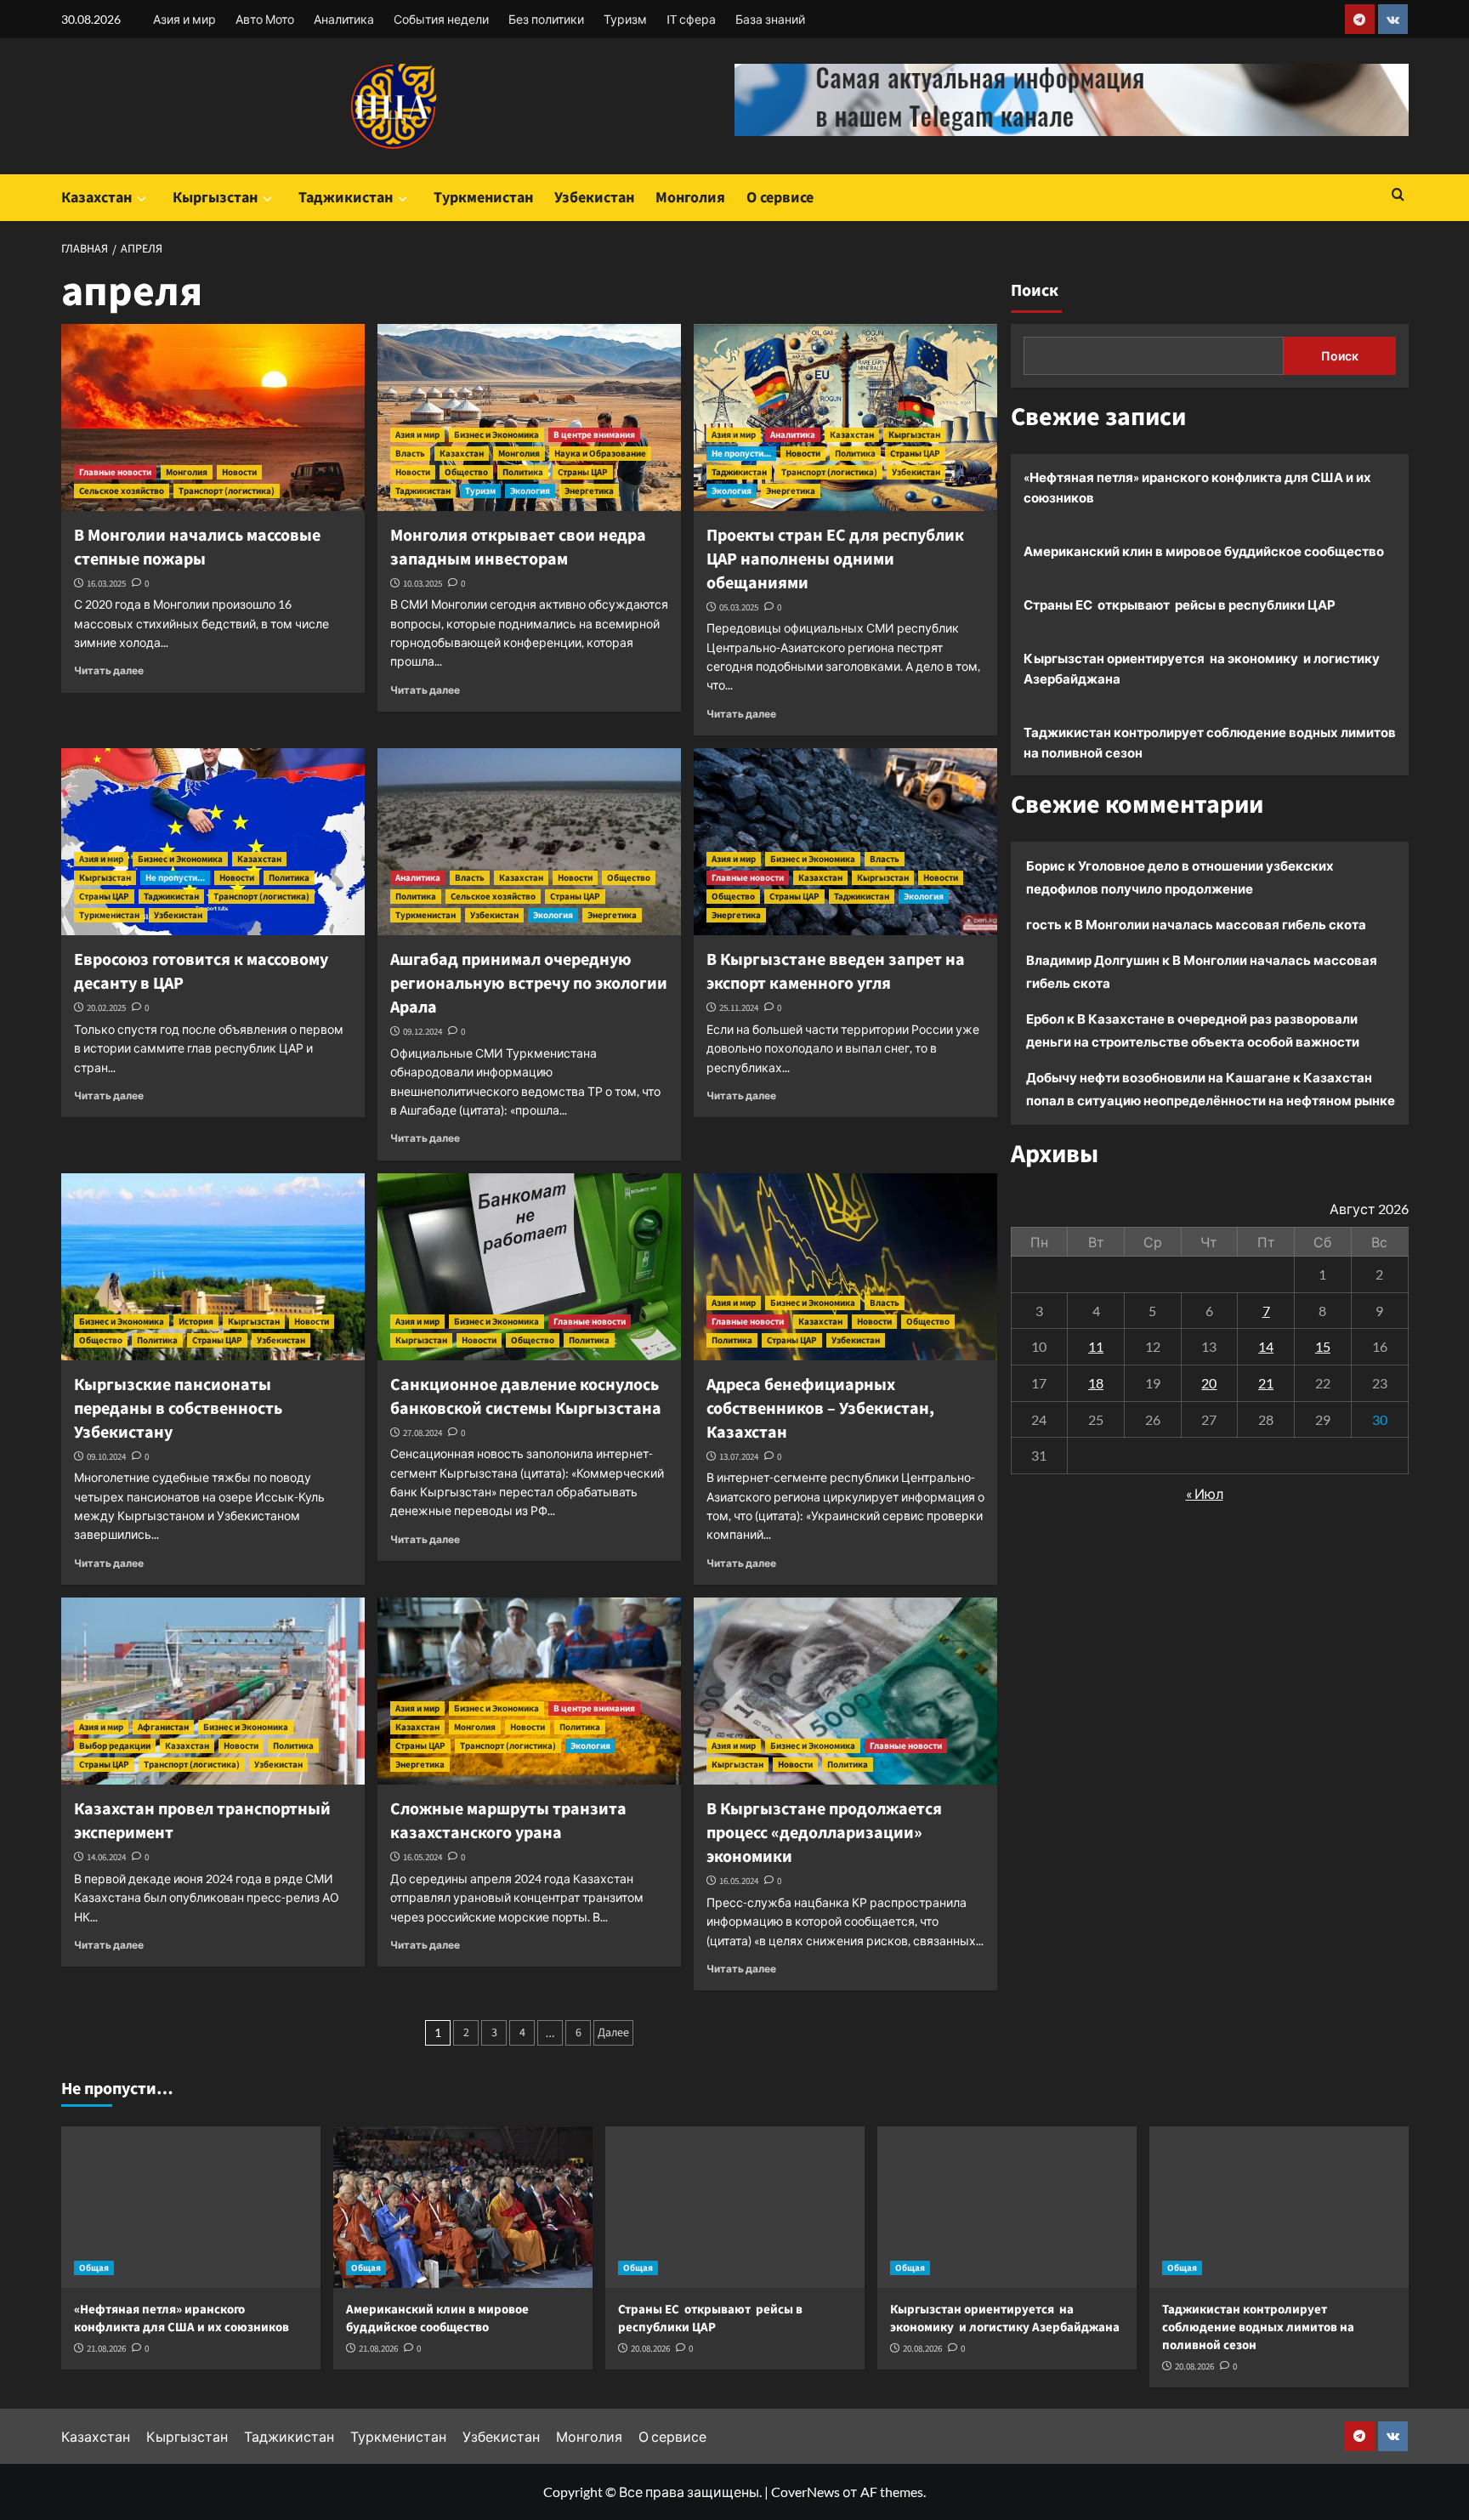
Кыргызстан (215, 198)
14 (1266, 1346)
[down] (142, 199)
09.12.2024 (423, 1032)
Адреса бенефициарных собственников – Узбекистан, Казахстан (820, 1409)
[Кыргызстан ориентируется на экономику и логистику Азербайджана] (1007, 2207)
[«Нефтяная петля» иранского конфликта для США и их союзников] (191, 2207)
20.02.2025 (106, 1008)
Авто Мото (265, 19)
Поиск (1035, 291)
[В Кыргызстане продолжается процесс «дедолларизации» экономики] (845, 1691)
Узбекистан (594, 198)
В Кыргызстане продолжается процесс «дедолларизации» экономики (824, 1833)
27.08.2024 (423, 1433)
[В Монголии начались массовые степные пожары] (213, 417)
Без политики (546, 19)
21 (1266, 1383)
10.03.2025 (423, 584)
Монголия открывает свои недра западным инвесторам (518, 548)
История (196, 1322)
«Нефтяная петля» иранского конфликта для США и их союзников (1197, 487)
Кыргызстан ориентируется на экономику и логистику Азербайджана (1202, 668)
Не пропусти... (741, 454)
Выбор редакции (115, 1746)
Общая (94, 2268)
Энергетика (589, 491)
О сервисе (780, 198)
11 (1096, 1346)
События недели (441, 19)
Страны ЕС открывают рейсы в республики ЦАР (1180, 604)
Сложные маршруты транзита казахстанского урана (508, 1821)
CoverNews (805, 2492)
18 (1096, 1383)
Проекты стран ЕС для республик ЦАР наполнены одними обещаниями (835, 559)
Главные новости (115, 472)
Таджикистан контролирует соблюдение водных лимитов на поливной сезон (1210, 742)
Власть (410, 454)
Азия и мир (184, 19)
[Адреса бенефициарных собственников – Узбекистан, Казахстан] (845, 1267)
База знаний (770, 19)
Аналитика (344, 19)
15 (1323, 1346)
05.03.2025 (739, 607)
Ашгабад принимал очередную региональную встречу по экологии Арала (529, 984)
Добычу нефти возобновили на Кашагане (1158, 1077)
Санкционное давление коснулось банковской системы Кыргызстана (526, 1397)
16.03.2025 (106, 584)
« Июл (1205, 1493)
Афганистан (163, 1727)
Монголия (690, 198)
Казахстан (96, 198)
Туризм (625, 19)
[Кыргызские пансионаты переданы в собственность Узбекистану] (213, 1267)
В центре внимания (594, 435)
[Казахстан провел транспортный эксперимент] (213, 1691)
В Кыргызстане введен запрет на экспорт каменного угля (836, 972)
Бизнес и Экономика (496, 435)
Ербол (1045, 1019)
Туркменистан (483, 198)
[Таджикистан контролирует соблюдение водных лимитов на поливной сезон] (1279, 2207)
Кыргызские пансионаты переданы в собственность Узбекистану (178, 1409)
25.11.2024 (739, 1008)
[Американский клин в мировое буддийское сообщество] (463, 2207)
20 (1209, 1383)
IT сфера (691, 19)
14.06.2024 (106, 1857)
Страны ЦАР (583, 472)
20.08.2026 (650, 2349)
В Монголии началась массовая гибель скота (1220, 924)
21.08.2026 (106, 2349)
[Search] (1398, 196)
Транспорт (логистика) (227, 491)
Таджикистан (346, 198)
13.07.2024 (739, 1457)
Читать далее (109, 670)
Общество (466, 472)
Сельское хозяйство (122, 491)
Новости (239, 472)
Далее (613, 2033)
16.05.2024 (423, 1857)
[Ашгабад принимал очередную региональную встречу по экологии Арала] (529, 842)
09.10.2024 (106, 1457)
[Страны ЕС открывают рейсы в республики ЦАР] (735, 2207)
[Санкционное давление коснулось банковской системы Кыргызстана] (529, 1267)
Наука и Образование (600, 454)
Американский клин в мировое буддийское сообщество (1204, 551)
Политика (523, 472)
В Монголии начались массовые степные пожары (197, 548)
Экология (530, 491)
